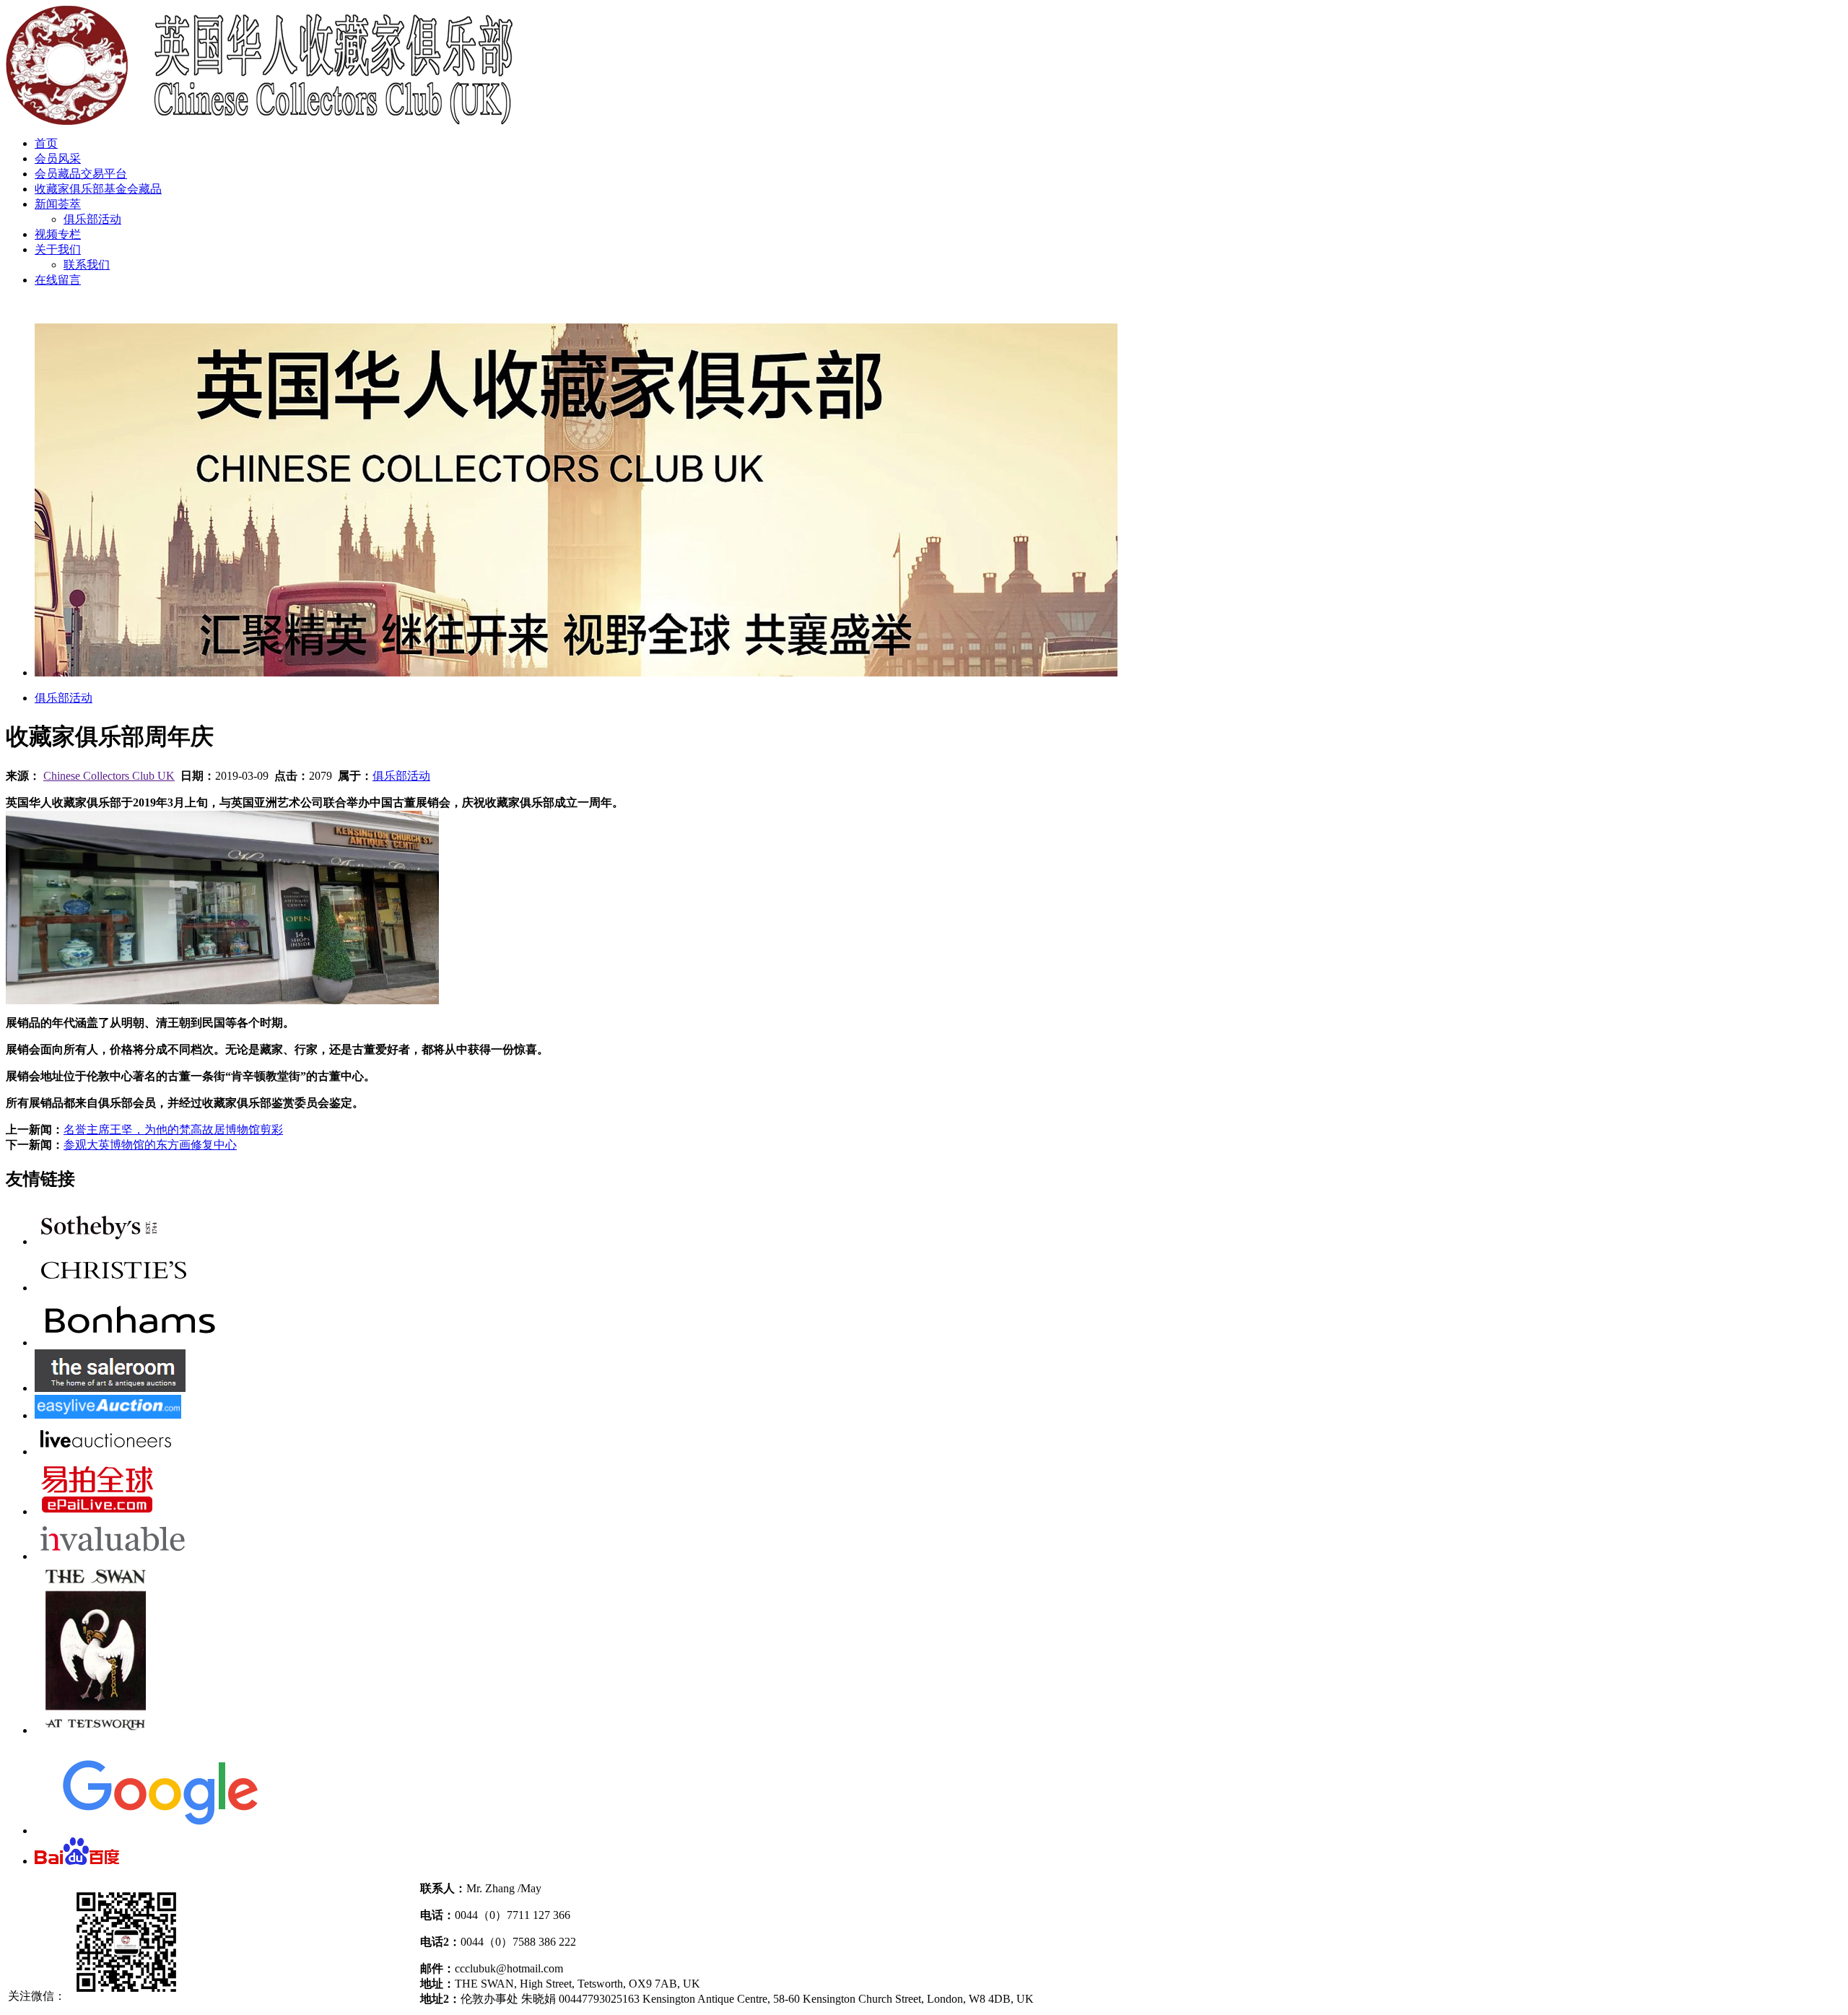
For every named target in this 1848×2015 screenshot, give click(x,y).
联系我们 (87, 265)
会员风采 (58, 158)
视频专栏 (58, 234)
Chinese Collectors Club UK (109, 776)
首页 (46, 143)
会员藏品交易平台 (81, 174)
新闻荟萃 (58, 204)
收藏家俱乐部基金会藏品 (98, 189)
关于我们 (58, 249)
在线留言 (58, 280)
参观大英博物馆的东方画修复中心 (150, 1145)
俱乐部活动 (92, 219)
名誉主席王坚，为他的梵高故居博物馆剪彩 (173, 1130)
